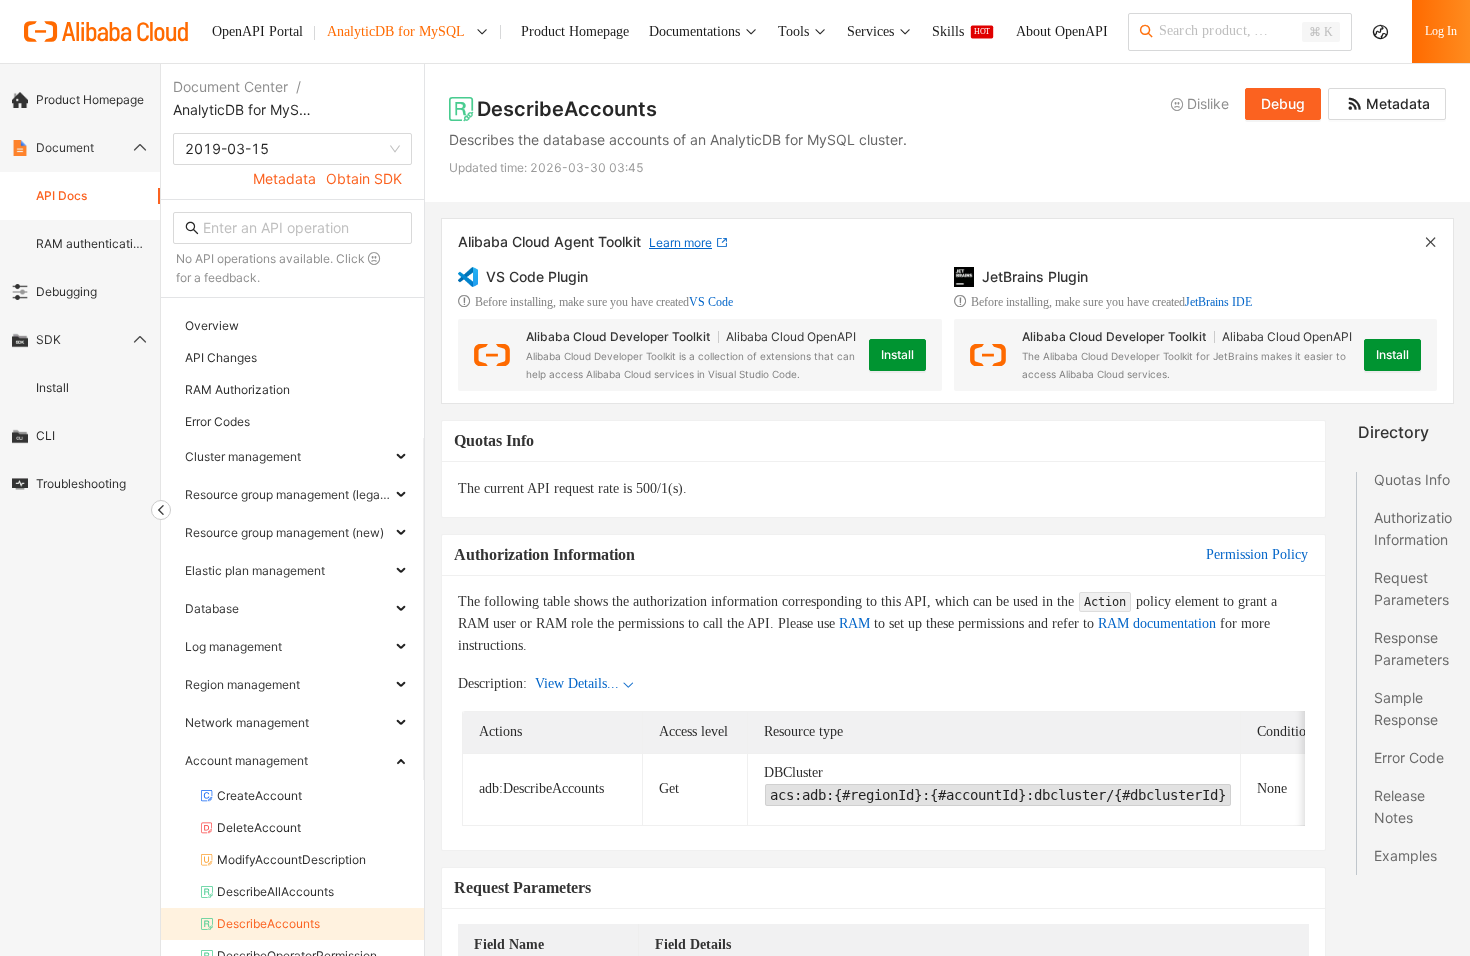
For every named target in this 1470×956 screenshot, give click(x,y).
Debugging (66, 291)
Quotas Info (1412, 479)
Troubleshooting (81, 483)
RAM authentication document (92, 243)
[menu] (80, 292)
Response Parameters (1411, 648)
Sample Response (1406, 708)
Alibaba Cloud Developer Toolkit (618, 336)
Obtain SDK (364, 178)
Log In (1441, 31)
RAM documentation (1157, 623)
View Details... (577, 683)
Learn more (680, 242)
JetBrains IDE (1218, 302)
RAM (854, 623)
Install (52, 387)
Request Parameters (1411, 588)
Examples (1405, 855)
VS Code (711, 302)
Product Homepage (90, 99)
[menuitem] (80, 100)
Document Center (230, 86)
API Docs (61, 195)
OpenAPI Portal (257, 31)
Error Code (1409, 757)
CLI (45, 435)
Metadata (284, 178)
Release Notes (1399, 806)
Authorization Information (1413, 528)
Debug (1283, 103)
